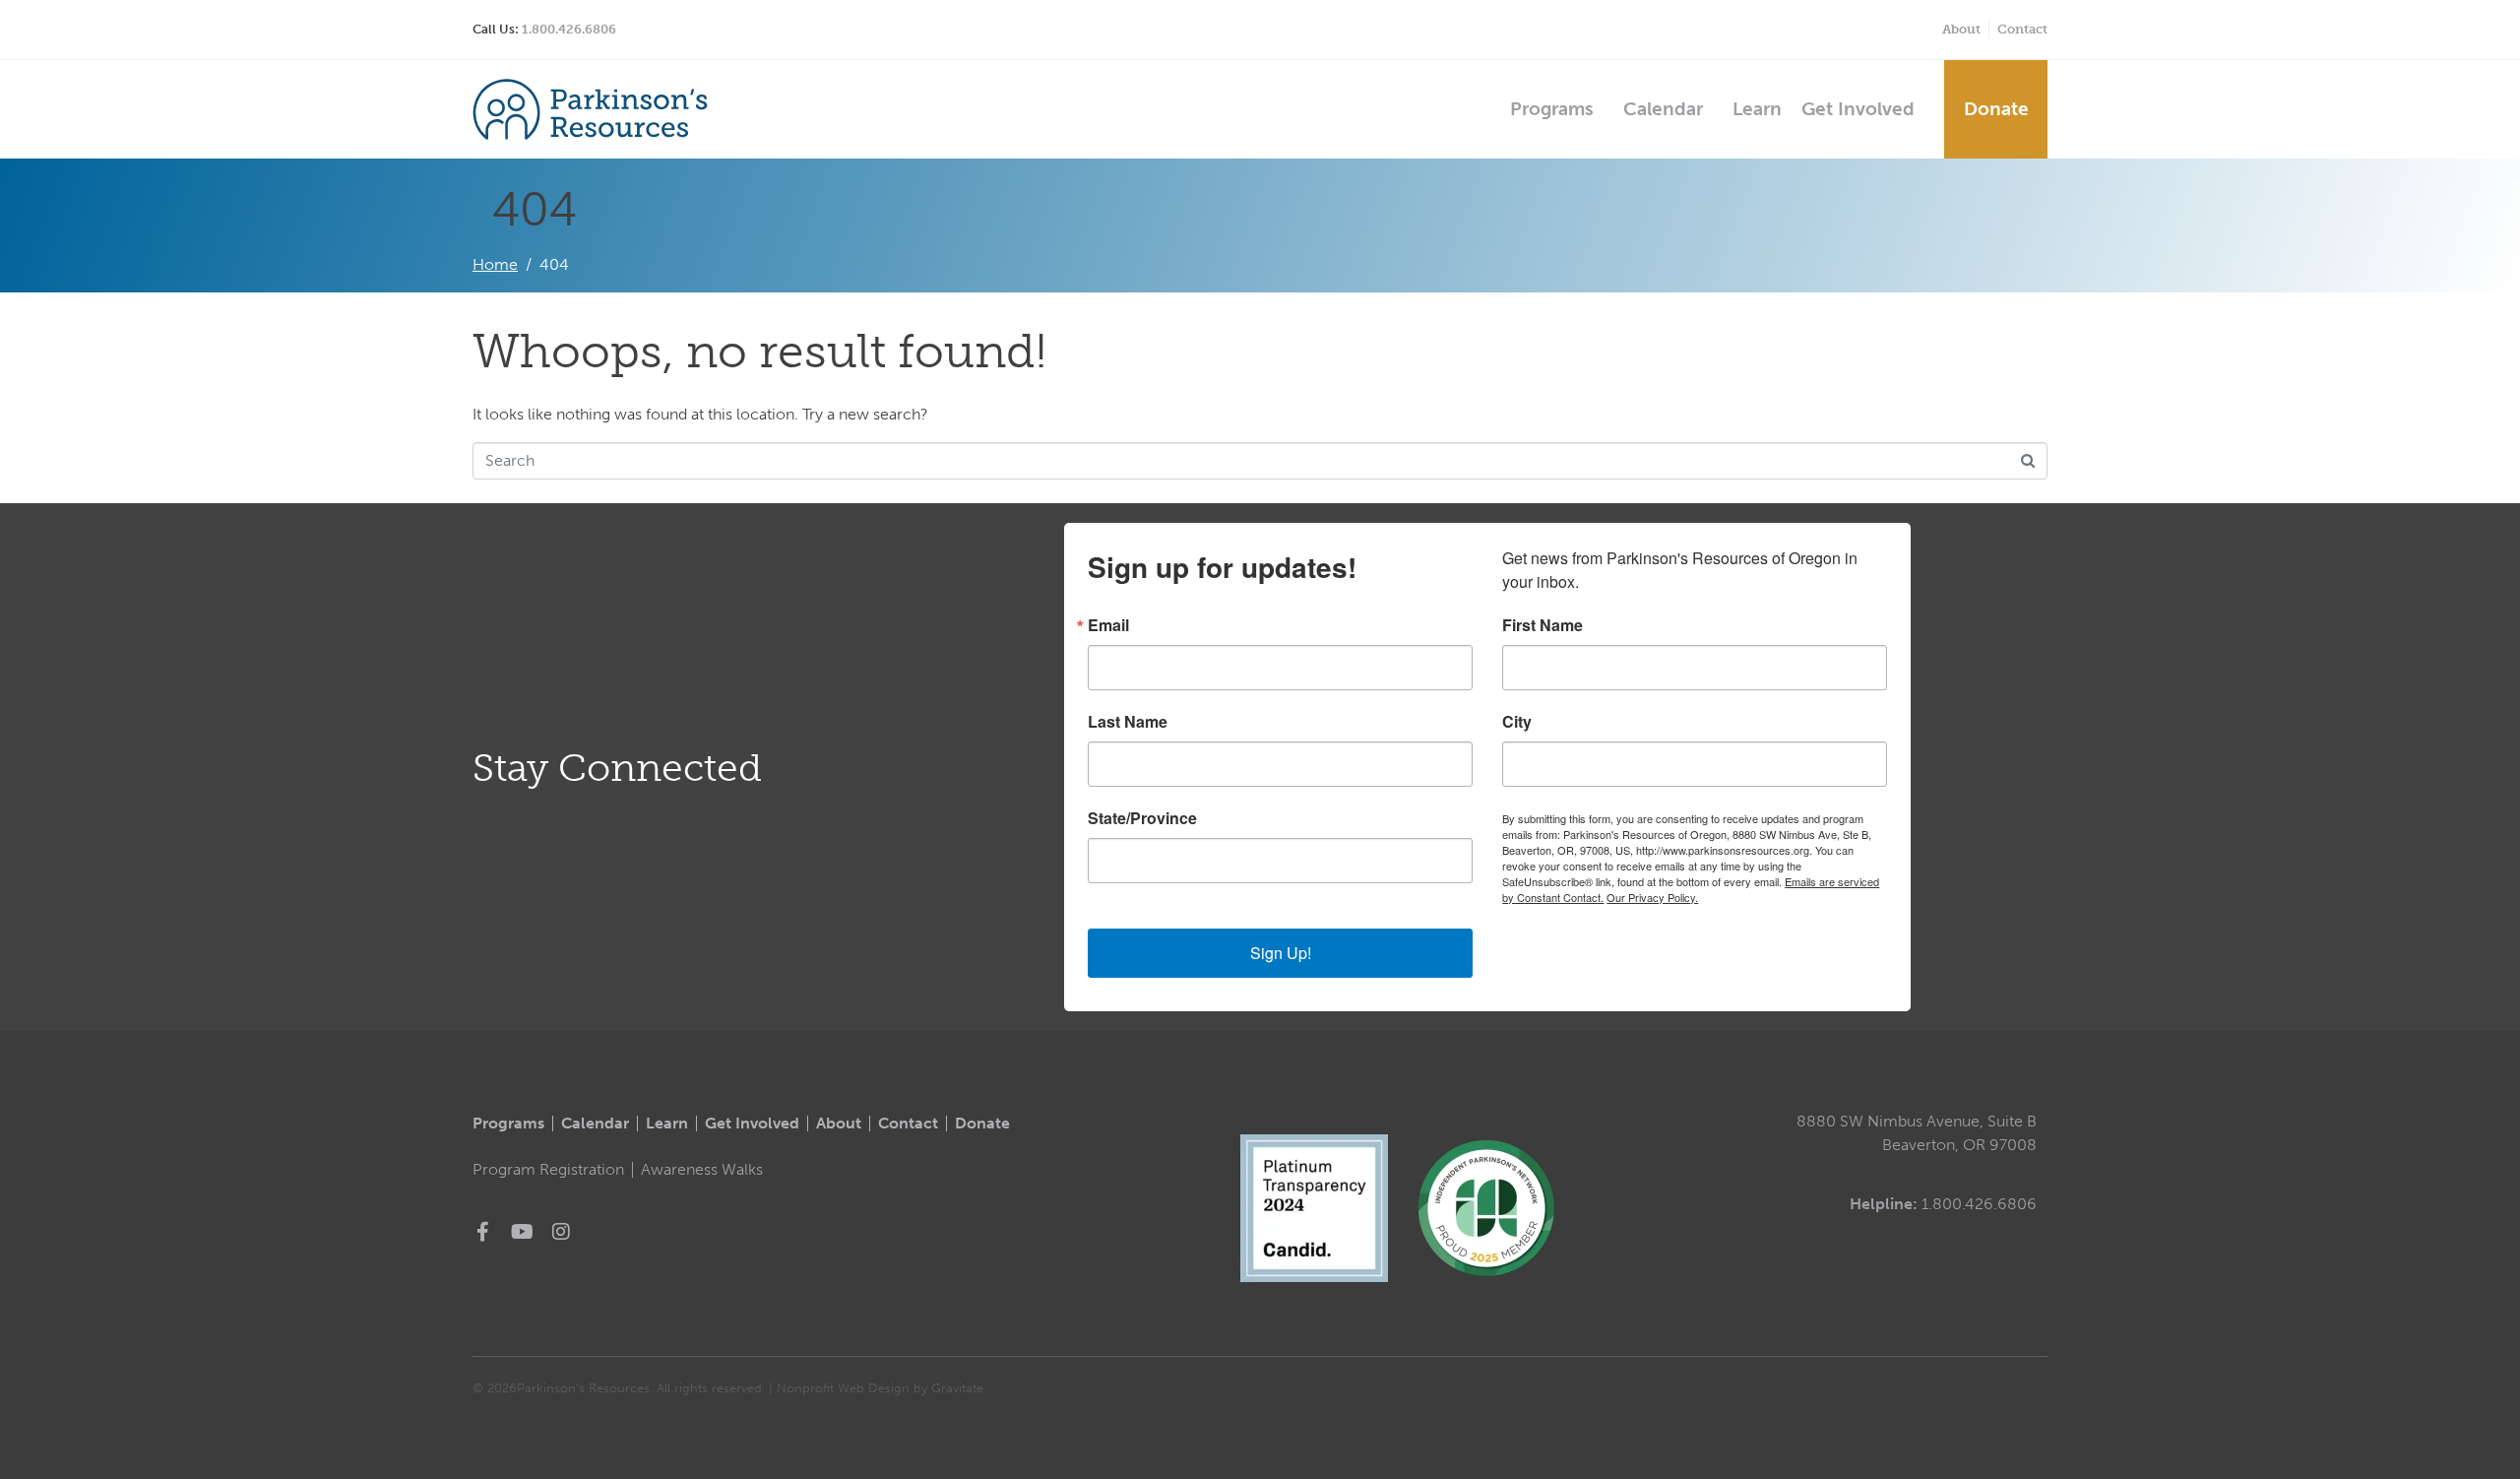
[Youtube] (522, 1232)
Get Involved (1858, 109)
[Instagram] (561, 1232)
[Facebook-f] (482, 1232)
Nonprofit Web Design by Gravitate (880, 1388)
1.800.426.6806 (569, 29)
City (1517, 722)
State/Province (1142, 818)
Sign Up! (1281, 953)
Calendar (1663, 109)
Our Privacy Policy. (1652, 897)
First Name (1543, 625)
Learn (1757, 109)
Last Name (1128, 722)
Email (1108, 625)
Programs (1552, 109)
